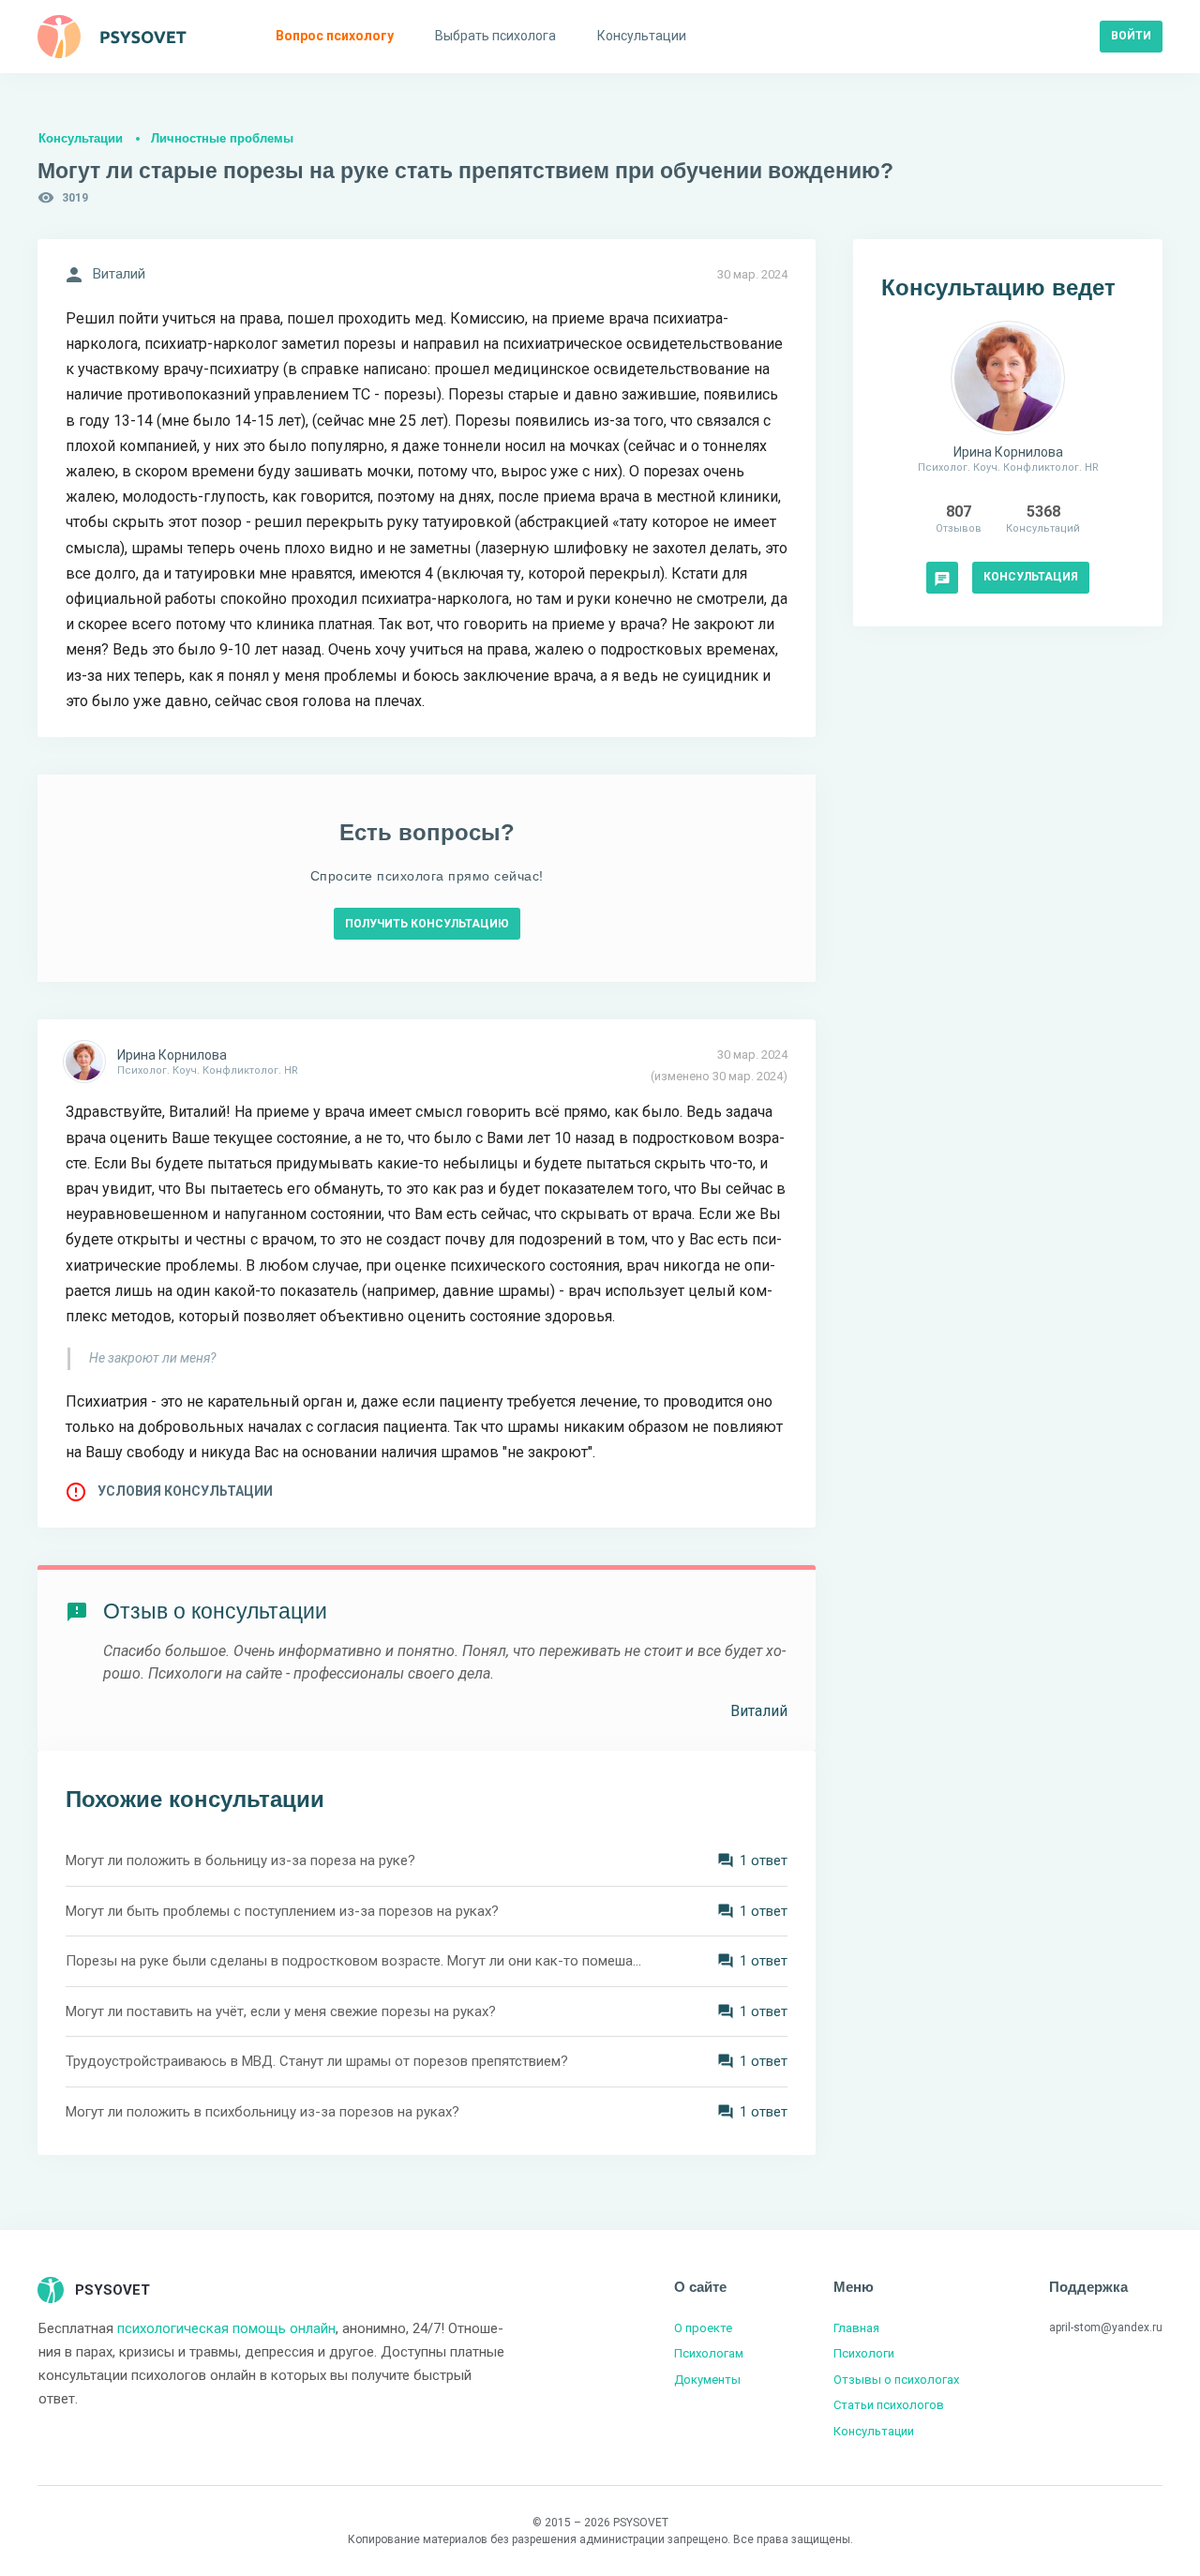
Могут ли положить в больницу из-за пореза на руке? (240, 1860)
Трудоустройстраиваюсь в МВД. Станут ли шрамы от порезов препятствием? (317, 2061)
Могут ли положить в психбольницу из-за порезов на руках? (262, 2112)
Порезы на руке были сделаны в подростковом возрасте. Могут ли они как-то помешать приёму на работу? (356, 1961)
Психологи (864, 2353)
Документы (707, 2380)
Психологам (709, 2353)
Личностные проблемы (222, 138)
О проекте (703, 2328)
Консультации (81, 138)
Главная (856, 2328)
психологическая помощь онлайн (226, 2328)
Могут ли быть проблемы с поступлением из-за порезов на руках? (282, 1911)
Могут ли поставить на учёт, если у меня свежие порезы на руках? (281, 2011)
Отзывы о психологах (896, 2380)
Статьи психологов (889, 2405)
